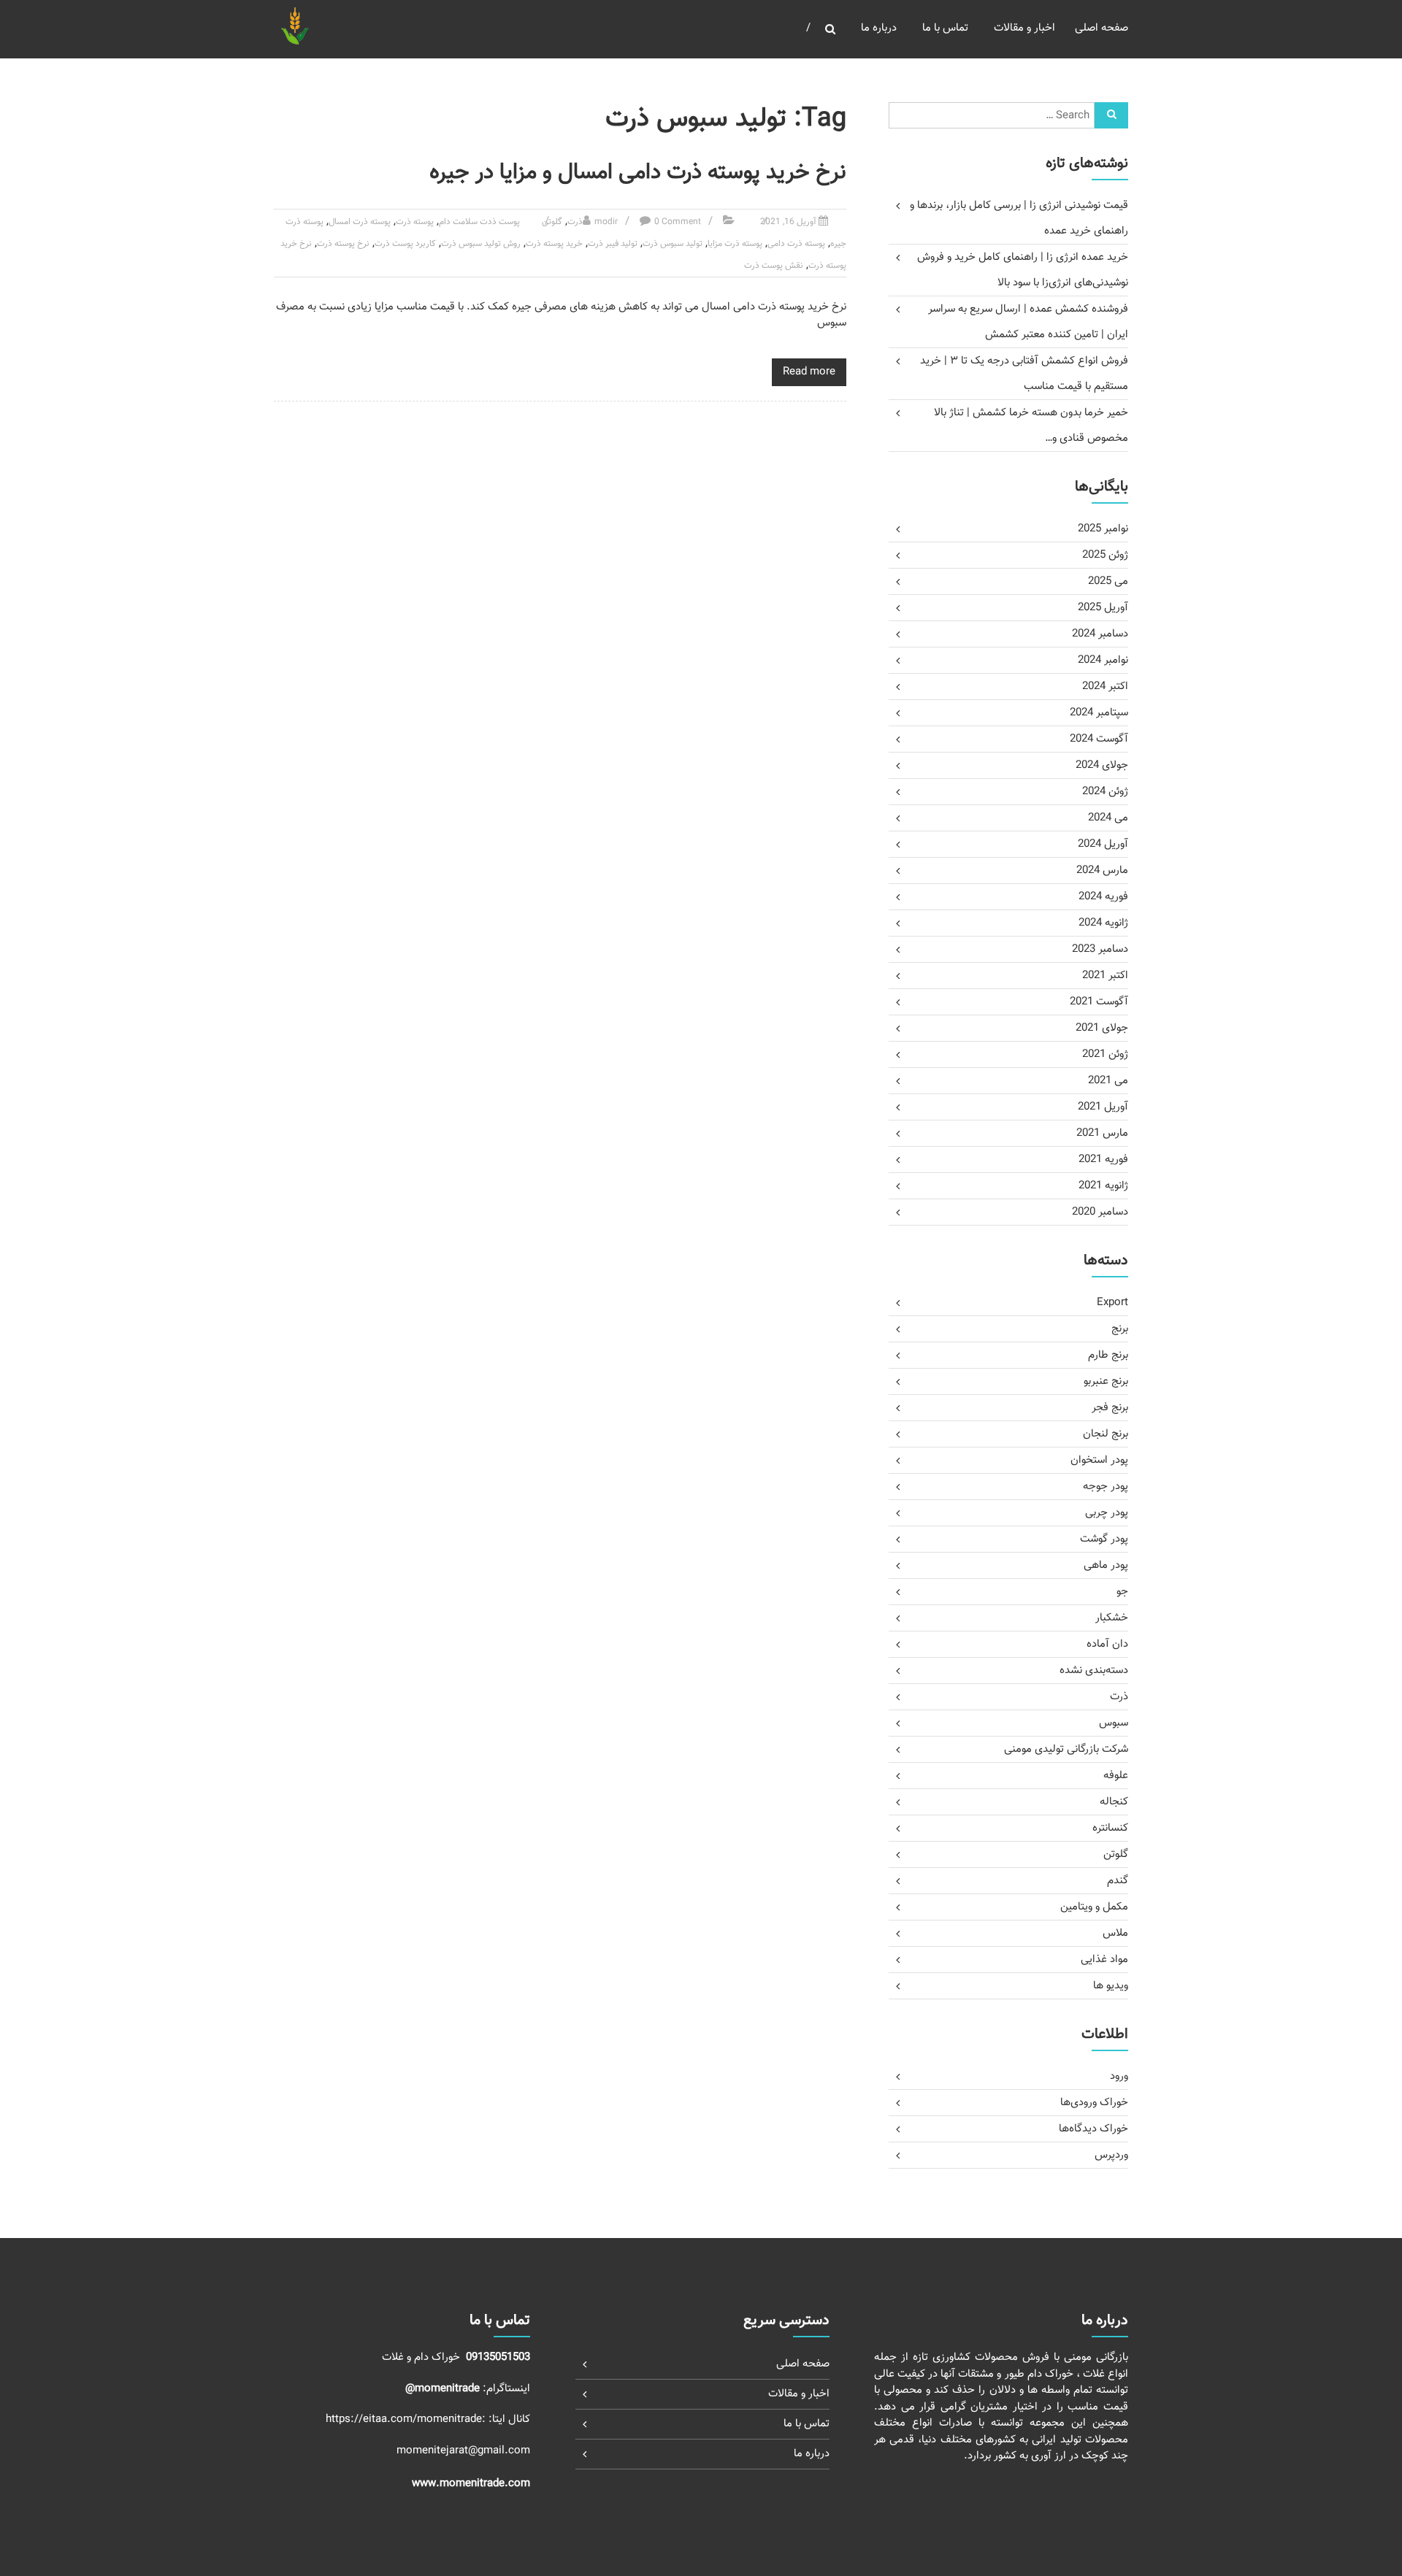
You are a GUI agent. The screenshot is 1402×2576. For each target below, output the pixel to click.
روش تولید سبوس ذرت (481, 244)
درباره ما (879, 28)
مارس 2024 (1102, 870)
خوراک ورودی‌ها (1094, 2103)
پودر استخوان (1099, 1460)
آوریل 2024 (1103, 844)
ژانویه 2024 (1103, 923)
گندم (1118, 1881)
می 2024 (1108, 818)
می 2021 (1108, 1081)
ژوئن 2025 (1105, 555)
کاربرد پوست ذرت (405, 244)
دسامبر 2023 (1100, 949)
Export (1112, 1303)
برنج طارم (1108, 1355)
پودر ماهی (1106, 1565)
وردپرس (1111, 2155)
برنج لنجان (1106, 1434)
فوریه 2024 (1103, 897)
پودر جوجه (1106, 1487)
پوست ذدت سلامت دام (479, 222)
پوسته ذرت (415, 222)
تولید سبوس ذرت (673, 244)
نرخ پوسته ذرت (343, 244)
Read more (809, 372)
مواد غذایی (1104, 1960)
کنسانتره (1110, 1828)
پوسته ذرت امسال (360, 222)
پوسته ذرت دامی (796, 244)
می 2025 (1108, 581)
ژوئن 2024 (1105, 792)
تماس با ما (945, 28)
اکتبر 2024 (1105, 687)
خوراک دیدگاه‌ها (1093, 2129)
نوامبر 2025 (1103, 529)
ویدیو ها (1111, 1986)
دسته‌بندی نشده (1094, 1670)
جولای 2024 (1102, 765)
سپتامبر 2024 (1099, 713)
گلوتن (552, 222)
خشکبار (1112, 1618)
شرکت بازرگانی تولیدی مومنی (1066, 1749)
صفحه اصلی (1102, 28)
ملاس (1115, 1933)
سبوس (1114, 1723)
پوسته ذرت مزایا (735, 244)
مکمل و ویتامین (1094, 1907)
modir (606, 222)
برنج (1120, 1329)
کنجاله (1114, 1802)
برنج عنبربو (1106, 1381)
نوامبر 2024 (1103, 660)
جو (1122, 1592)
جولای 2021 (1102, 1028)
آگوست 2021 (1099, 1002)
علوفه (1116, 1776)
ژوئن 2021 (1105, 1054)
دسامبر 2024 (1100, 634)
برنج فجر (1110, 1408)
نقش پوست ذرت (774, 266)
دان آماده (1107, 1644)
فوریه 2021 (1103, 1160)
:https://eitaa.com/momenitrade (407, 2419)
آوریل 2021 (1103, 1107)
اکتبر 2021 (1105, 976)
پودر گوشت (1104, 1539)
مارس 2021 (1102, 1133)
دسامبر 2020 (1100, 1212)
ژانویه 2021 (1103, 1186)
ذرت (575, 222)
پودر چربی (1107, 1513)
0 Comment (678, 222)
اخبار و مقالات (1024, 28)
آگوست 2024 (1099, 739)
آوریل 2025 (1103, 608)
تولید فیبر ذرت (613, 244)
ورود (1119, 2076)
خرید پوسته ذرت (554, 244)
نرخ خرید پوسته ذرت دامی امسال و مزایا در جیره (638, 173)
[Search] (1111, 115)
